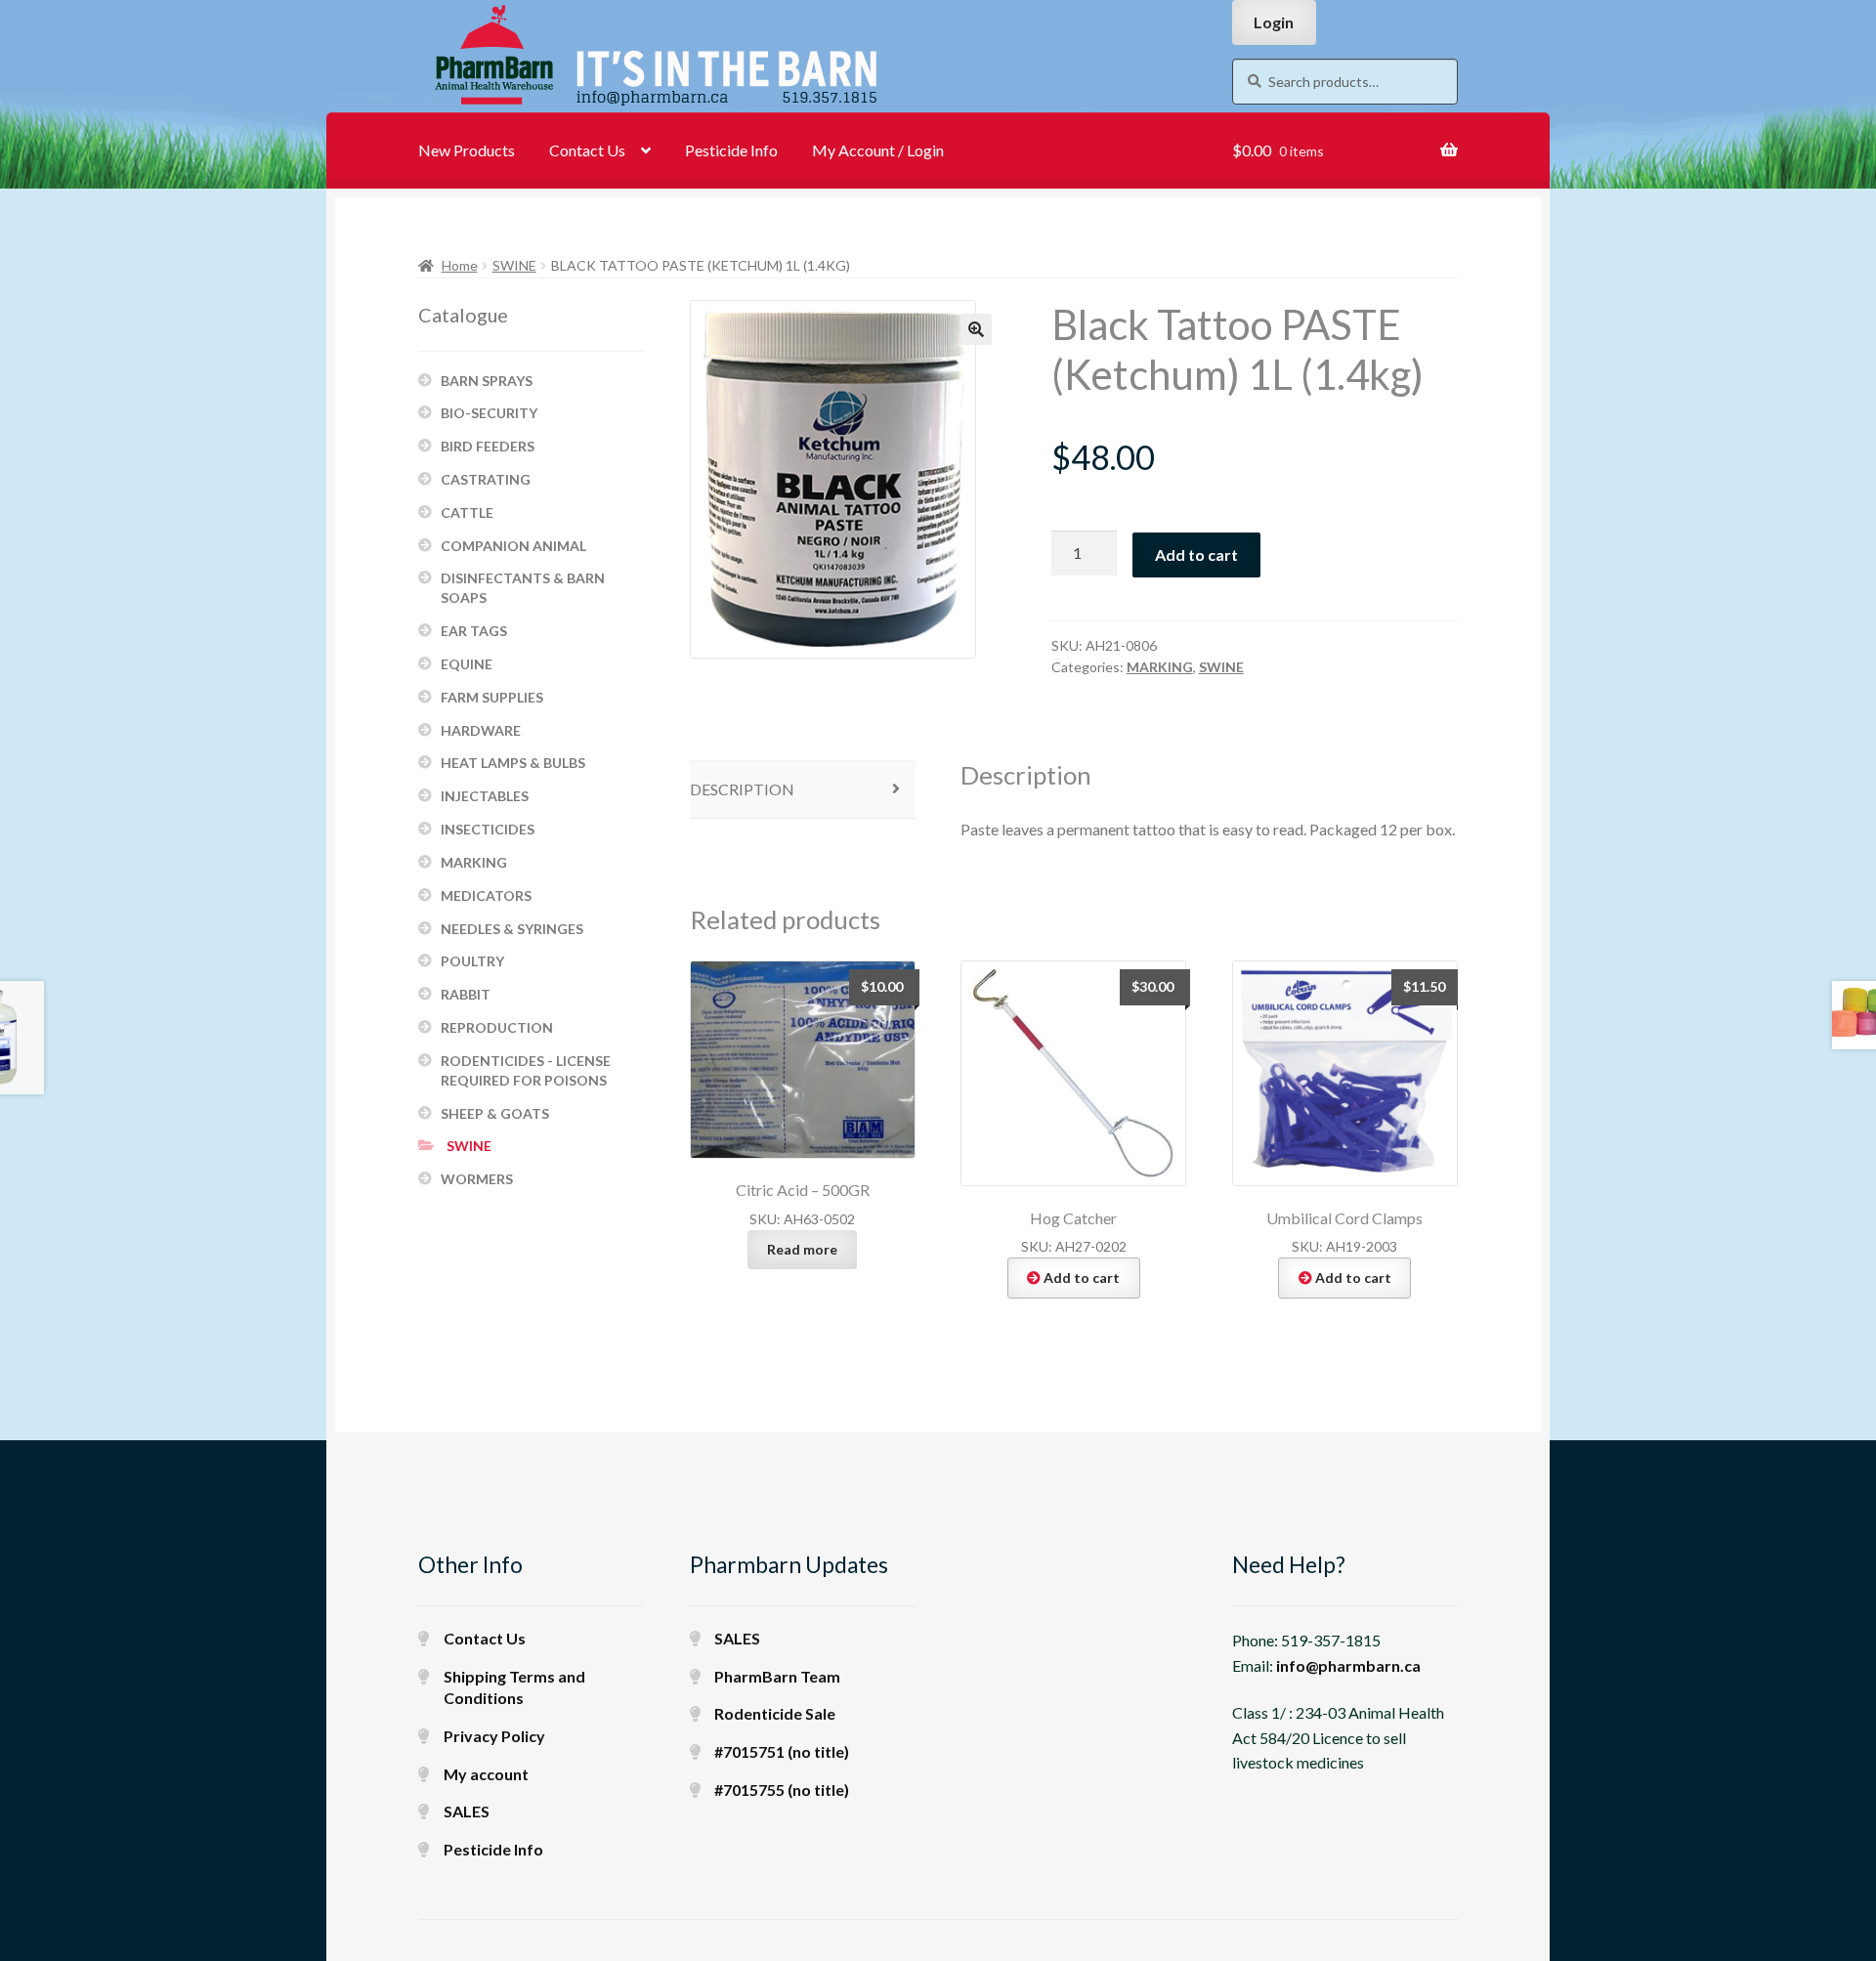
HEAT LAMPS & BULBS (513, 763)
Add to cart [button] (1082, 1278)
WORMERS (477, 1179)
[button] (976, 329)
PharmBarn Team (777, 1676)
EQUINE (467, 664)
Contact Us (587, 150)
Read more (802, 1249)
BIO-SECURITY (489, 413)
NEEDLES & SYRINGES (512, 929)
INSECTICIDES (488, 829)
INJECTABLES (485, 796)
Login (1274, 22)
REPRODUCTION (497, 1027)
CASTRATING (486, 479)
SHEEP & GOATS (495, 1113)
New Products (467, 150)
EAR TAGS (474, 631)
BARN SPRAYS (487, 381)
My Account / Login (878, 150)
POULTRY (472, 961)
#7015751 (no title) (782, 1751)
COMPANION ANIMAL (513, 546)
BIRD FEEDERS (488, 446)
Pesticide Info (731, 150)
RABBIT (466, 994)
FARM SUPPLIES (492, 697)
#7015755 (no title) (782, 1790)
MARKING (1160, 667)
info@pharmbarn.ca (1348, 1665)
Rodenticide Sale (775, 1713)
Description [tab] (742, 789)
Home (460, 265)
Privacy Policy (494, 1736)
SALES (467, 1811)
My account (486, 1774)
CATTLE (467, 512)
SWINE (514, 265)
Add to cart (1196, 554)
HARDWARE (481, 730)
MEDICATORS (486, 895)
